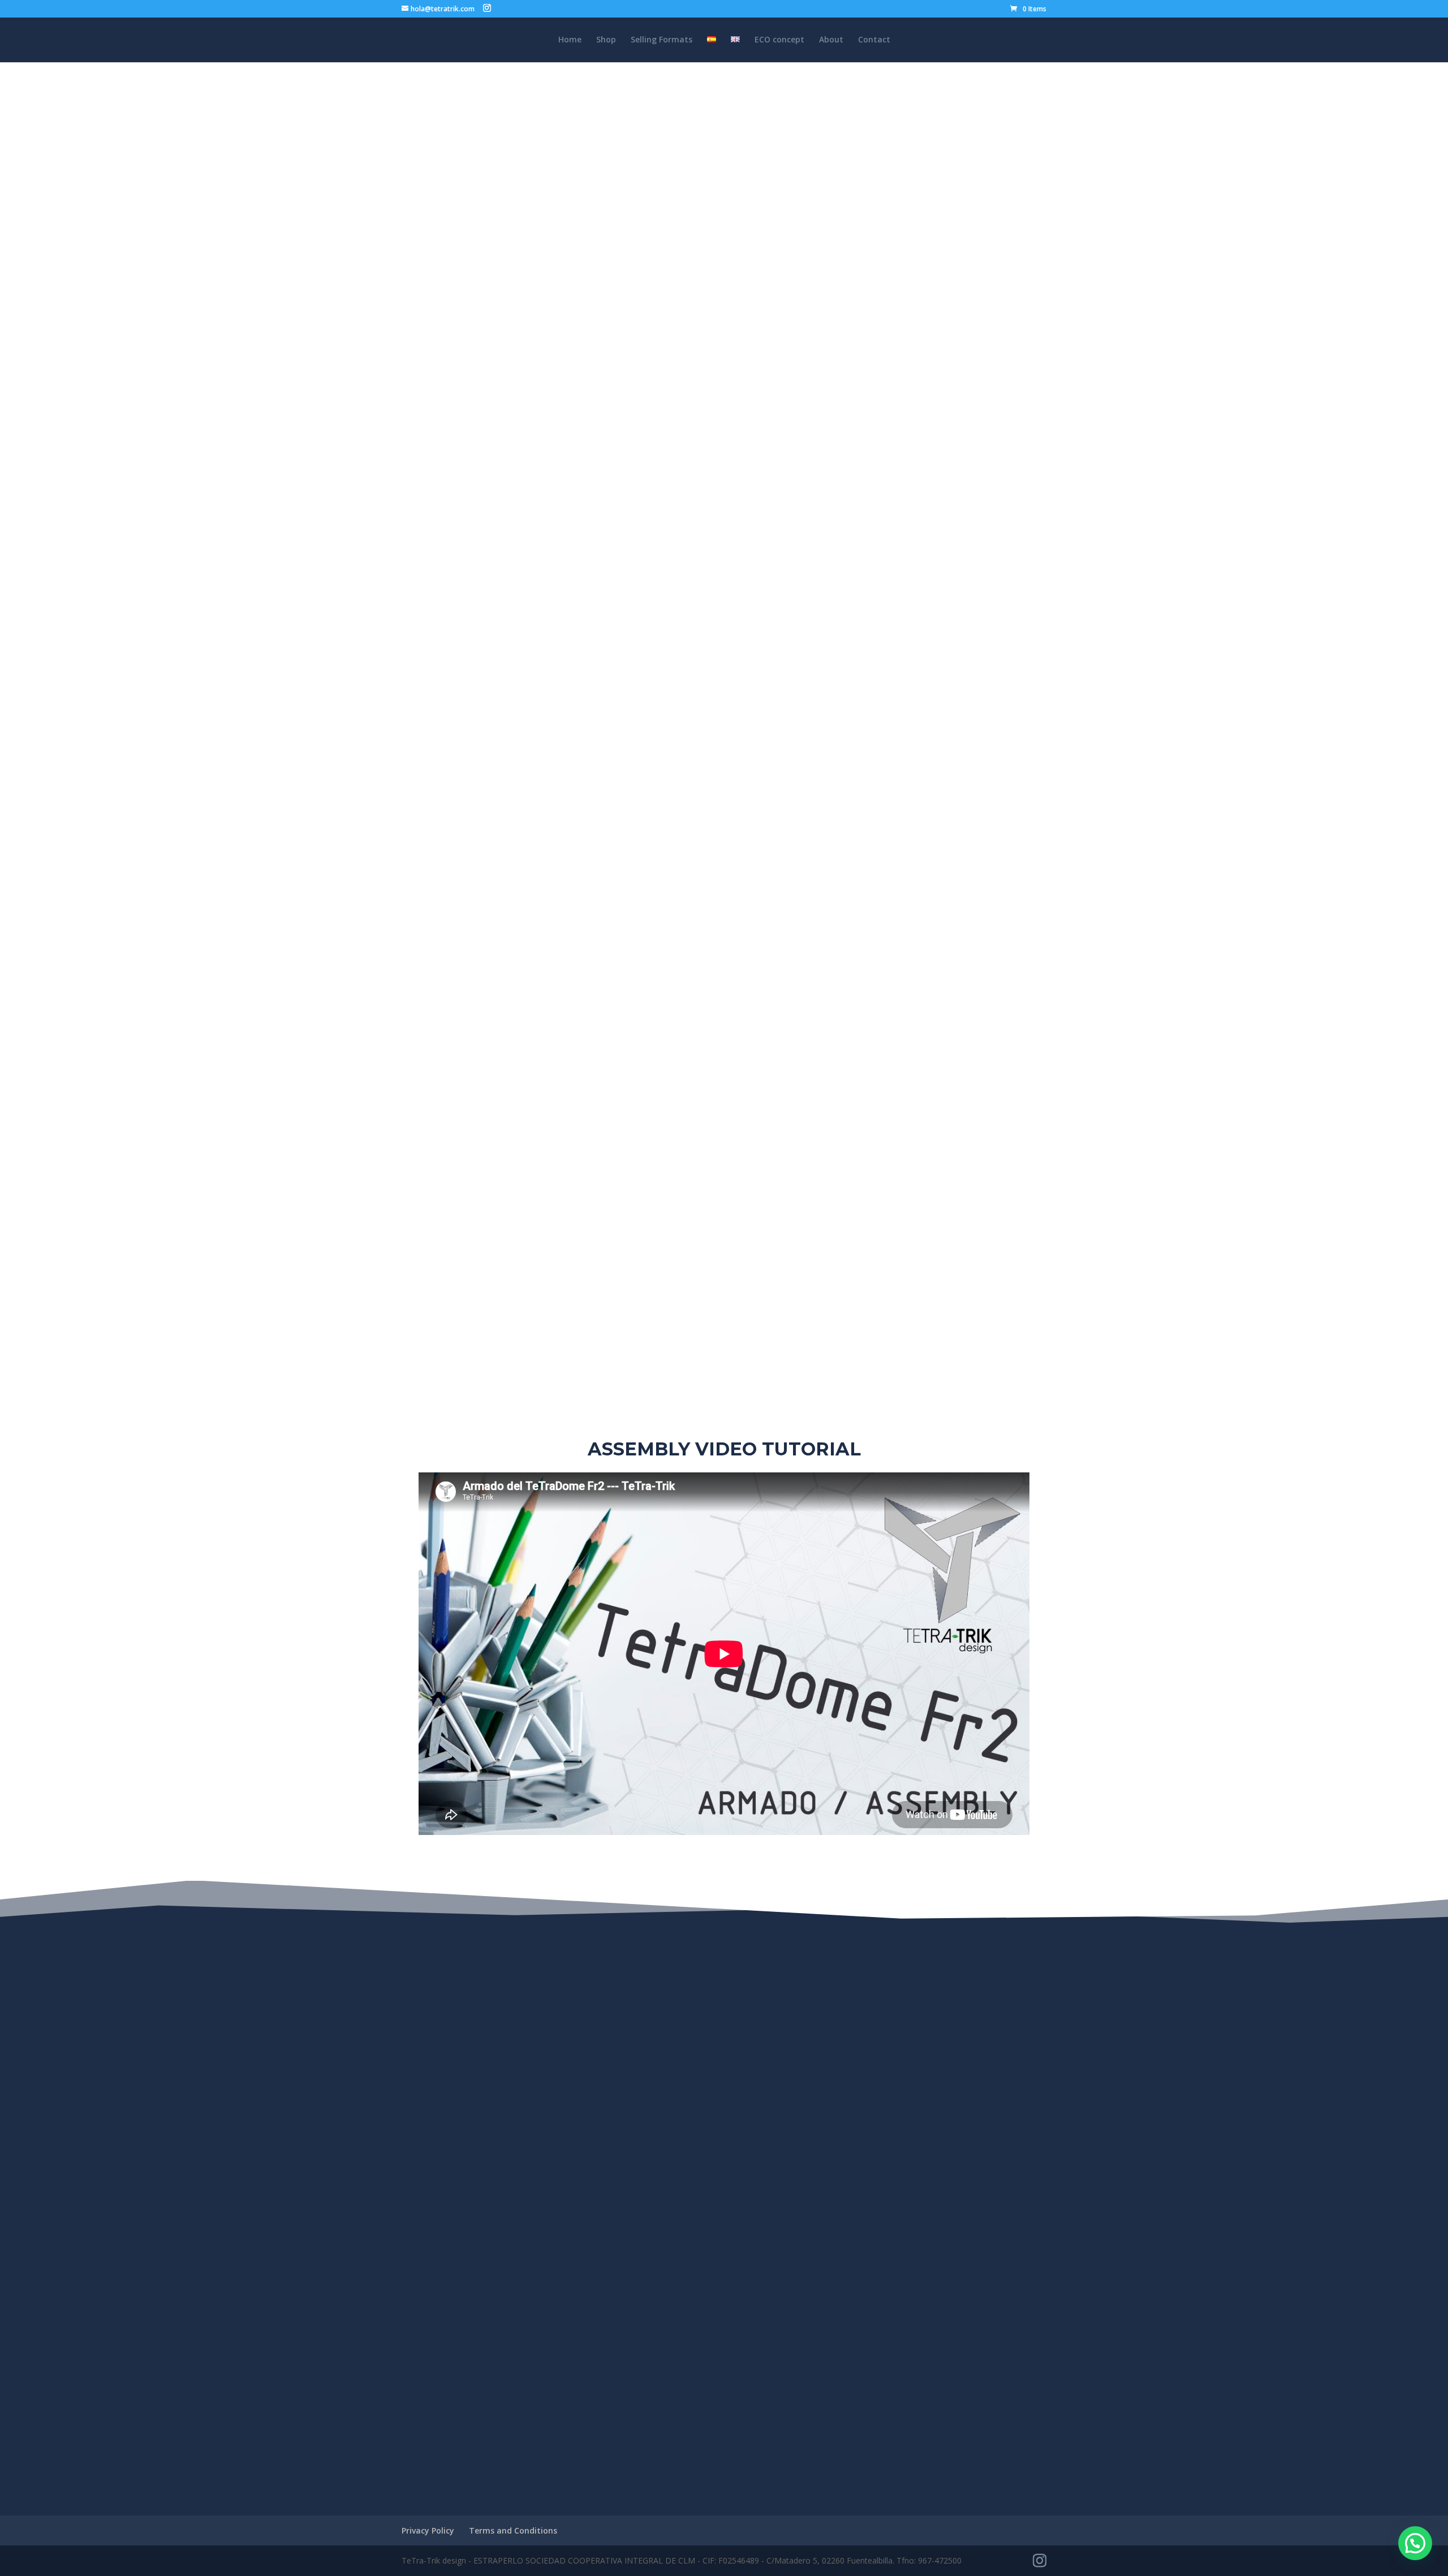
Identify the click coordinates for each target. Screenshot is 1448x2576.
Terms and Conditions (513, 2530)
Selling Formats (661, 40)
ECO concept (779, 40)
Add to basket (509, 975)
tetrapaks (660, 379)
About (831, 40)
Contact (874, 40)
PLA (691, 404)
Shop (606, 40)
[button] (1415, 2543)
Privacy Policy (428, 2530)
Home (570, 40)
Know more (724, 1159)
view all (724, 2423)
